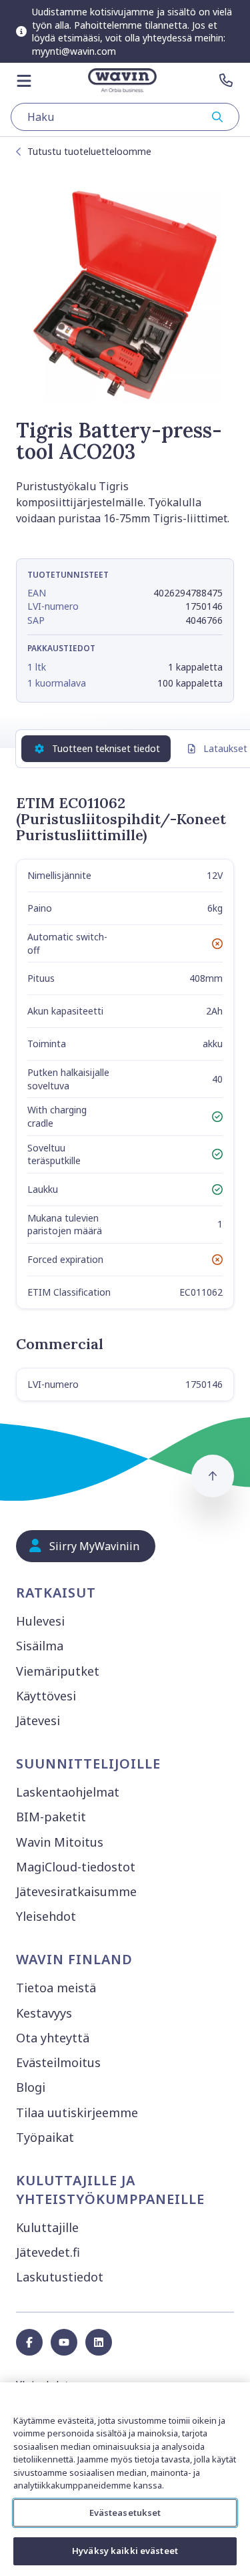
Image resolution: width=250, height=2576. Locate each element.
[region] (125, 2479)
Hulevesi (40, 1621)
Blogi (31, 2087)
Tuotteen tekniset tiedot (106, 748)
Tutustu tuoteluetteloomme (89, 151)
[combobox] (125, 117)
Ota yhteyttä (53, 2038)
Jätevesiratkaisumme (76, 1891)
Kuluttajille (47, 2227)
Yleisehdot (46, 1916)
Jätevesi (38, 1720)
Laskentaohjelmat (68, 1792)
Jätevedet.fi (48, 2252)
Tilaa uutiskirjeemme (77, 2112)
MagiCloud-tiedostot (76, 1867)
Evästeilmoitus (58, 2062)
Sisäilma (40, 1646)
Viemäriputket (58, 1671)
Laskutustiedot (60, 2277)
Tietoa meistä (56, 1988)
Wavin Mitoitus (60, 1842)
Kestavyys (44, 2013)
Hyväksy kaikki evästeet (125, 2551)
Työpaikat (45, 2137)
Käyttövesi (46, 1696)
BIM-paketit (51, 1817)
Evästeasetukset (125, 2513)
